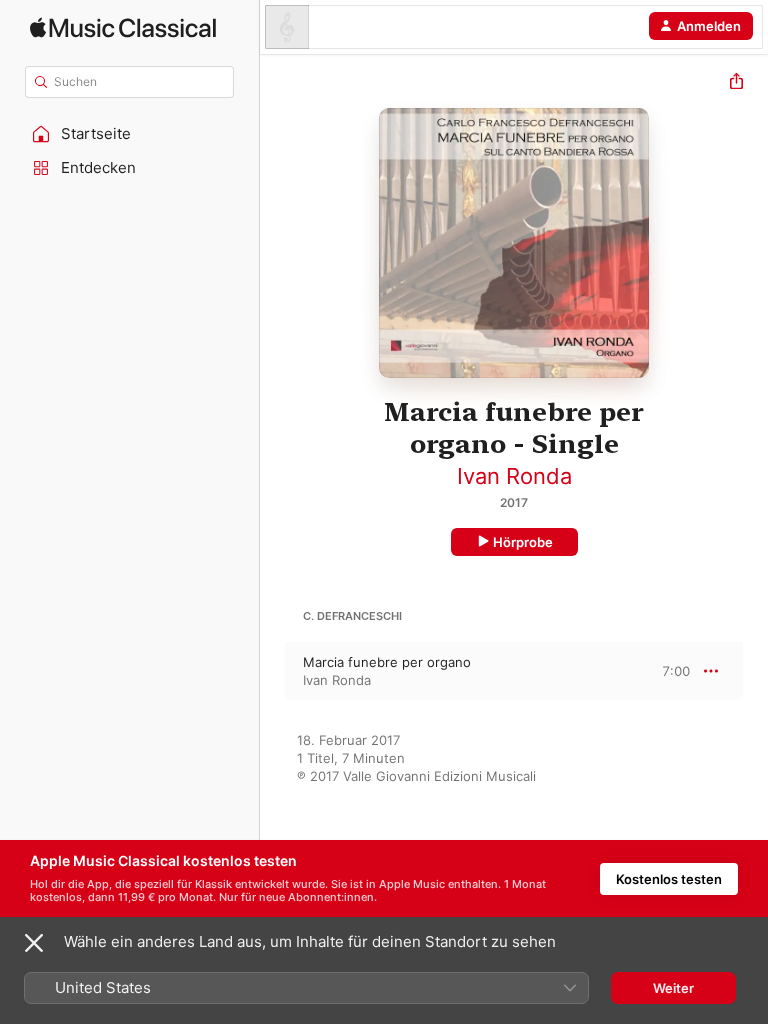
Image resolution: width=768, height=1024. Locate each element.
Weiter (673, 988)
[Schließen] (34, 943)
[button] (130, 134)
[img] (123, 27)
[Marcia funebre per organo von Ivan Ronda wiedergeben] (273, 671)
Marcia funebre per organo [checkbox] (387, 662)
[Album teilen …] (736, 83)
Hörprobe (523, 542)
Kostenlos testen (669, 879)
